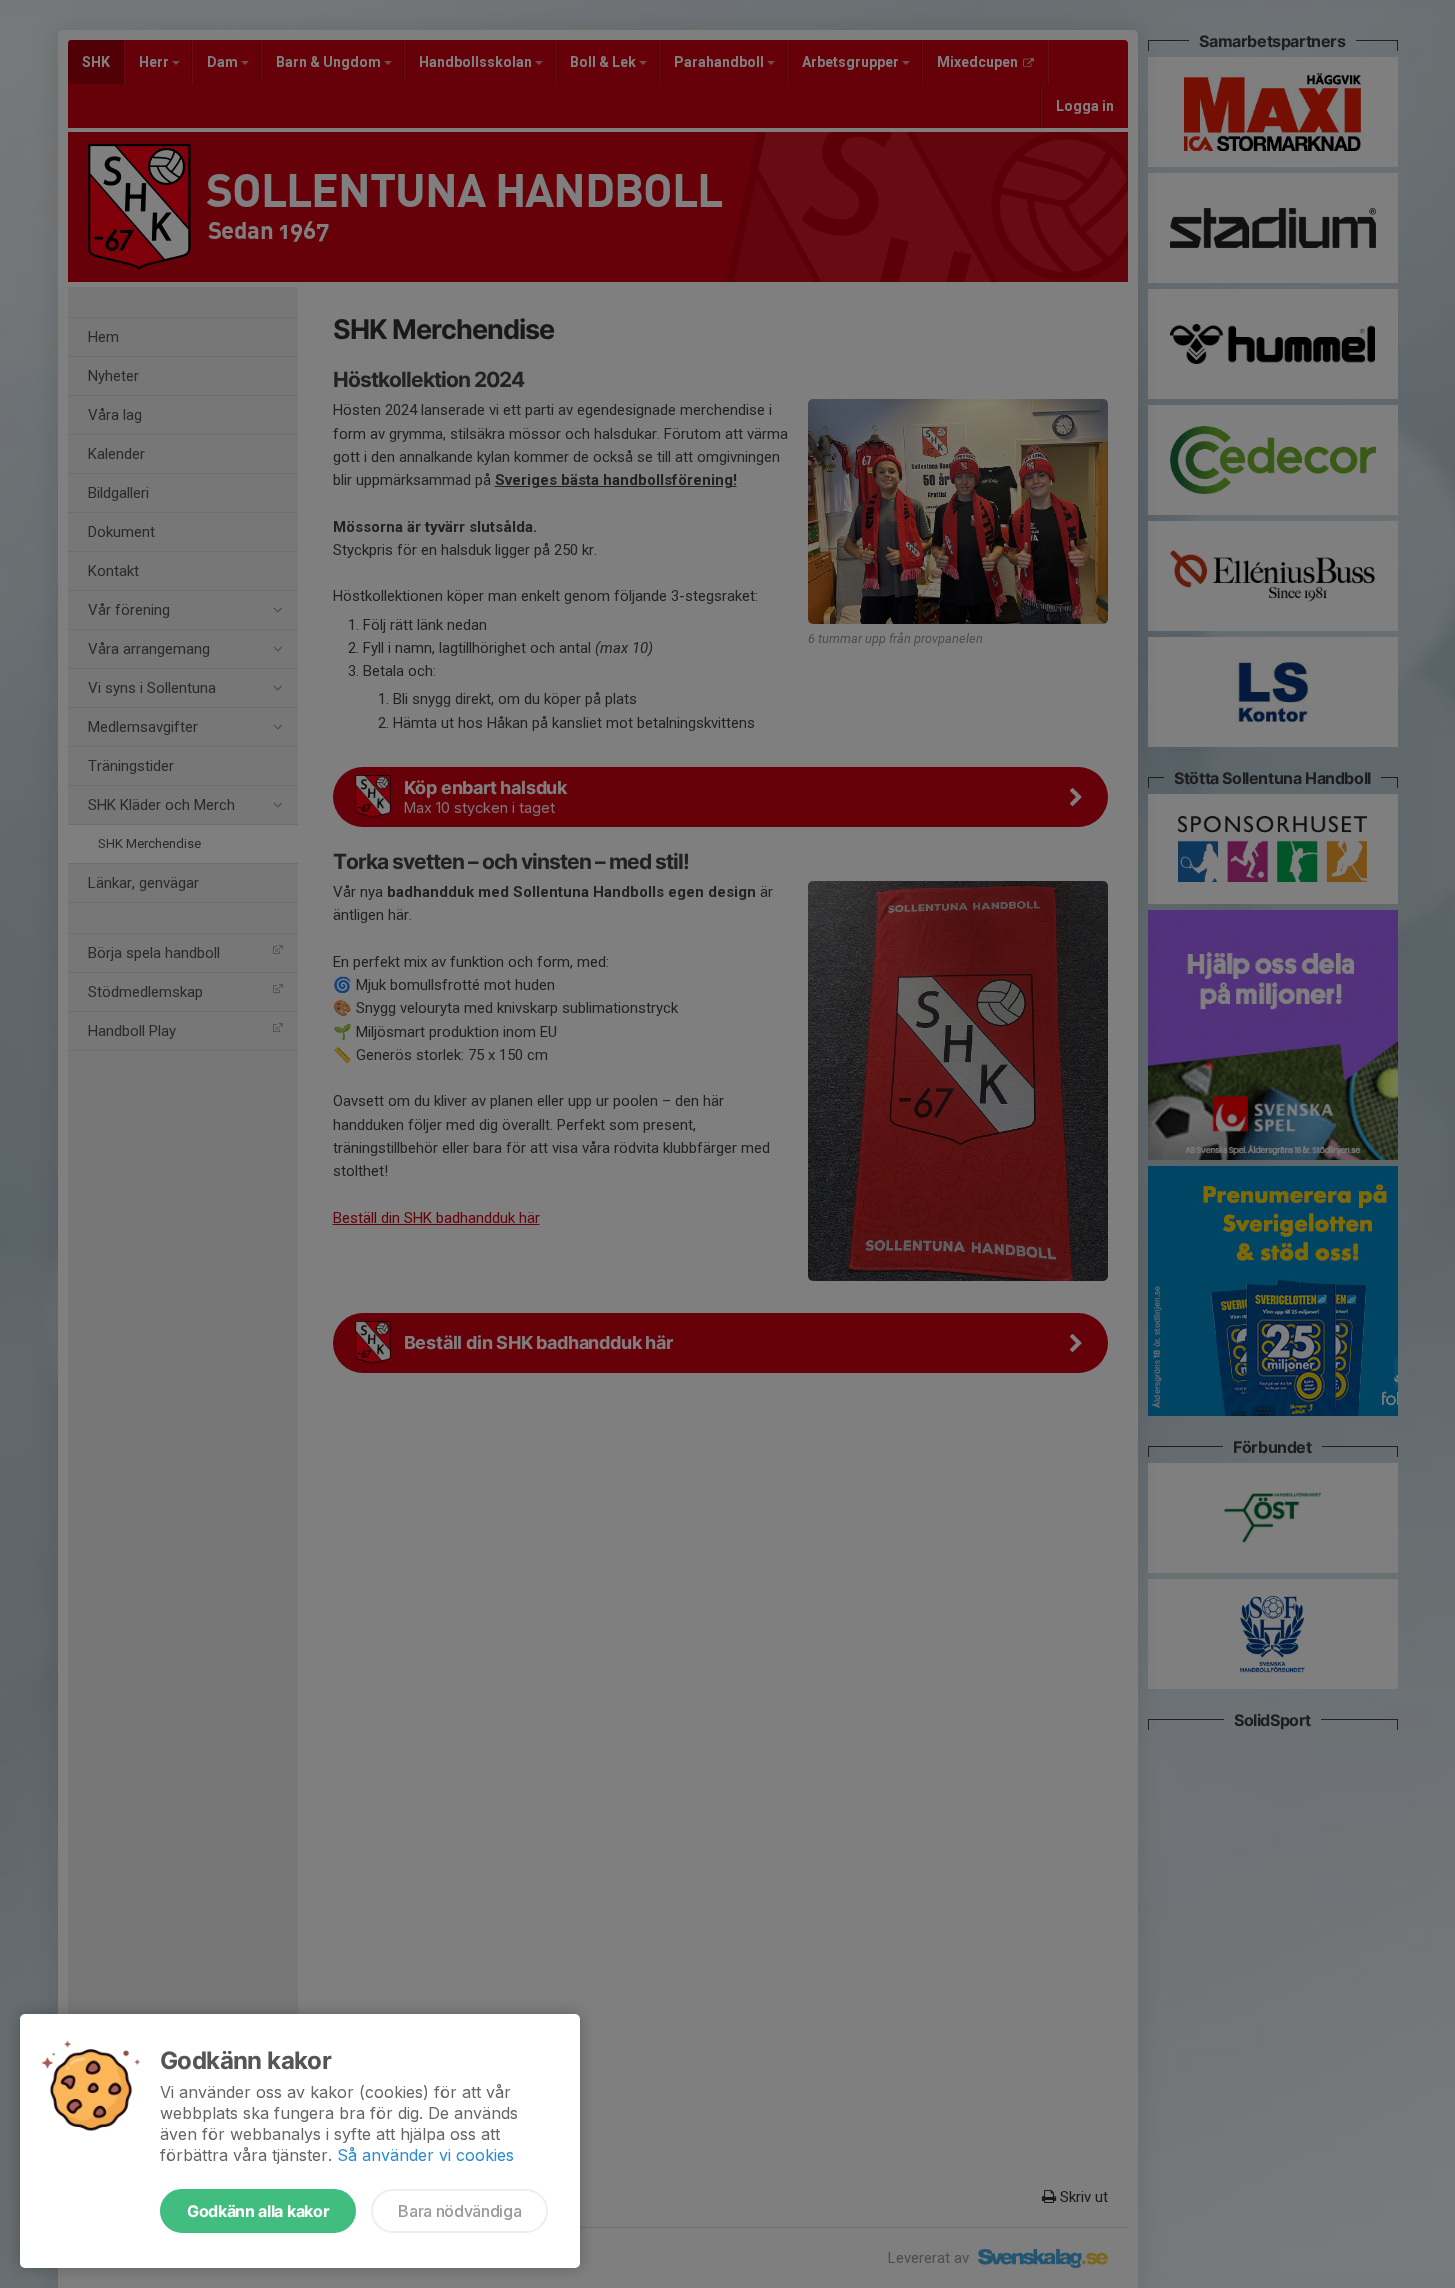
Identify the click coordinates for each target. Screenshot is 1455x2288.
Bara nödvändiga (459, 2211)
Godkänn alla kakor (258, 2211)
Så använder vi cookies (425, 2155)
